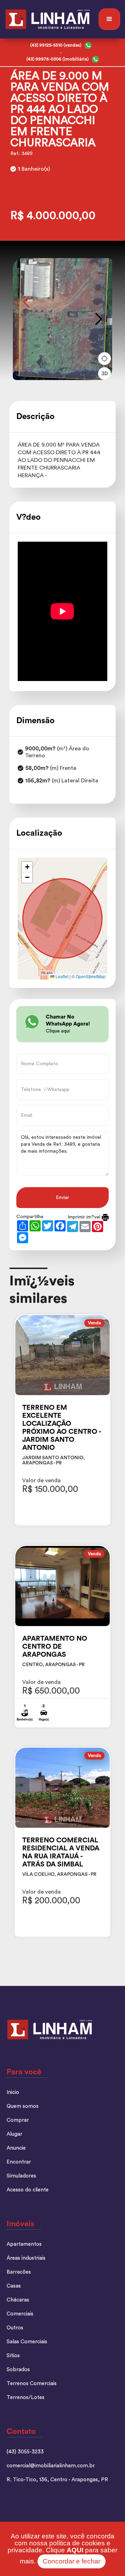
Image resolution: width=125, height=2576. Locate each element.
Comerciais (20, 2314)
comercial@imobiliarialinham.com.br (51, 2466)
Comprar (18, 2120)
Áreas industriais (26, 2258)
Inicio (13, 2092)
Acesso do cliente (28, 2190)
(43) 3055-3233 (25, 2452)
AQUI (75, 2550)
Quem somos (23, 2106)
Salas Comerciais (27, 2342)
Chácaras (18, 2300)
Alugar (14, 2134)
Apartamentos (24, 2244)
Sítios (13, 2356)
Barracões (19, 2272)
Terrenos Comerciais (32, 2384)
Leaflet (61, 976)
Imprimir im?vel (85, 1217)
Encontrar (19, 2162)
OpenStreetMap (91, 976)
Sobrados (18, 2370)
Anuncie (16, 2148)
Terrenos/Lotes (26, 2397)
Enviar (62, 1198)
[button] (109, 19)
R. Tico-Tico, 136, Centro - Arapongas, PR (57, 2480)
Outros (15, 2328)
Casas (14, 2286)
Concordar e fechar (72, 2561)
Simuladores (21, 2176)
